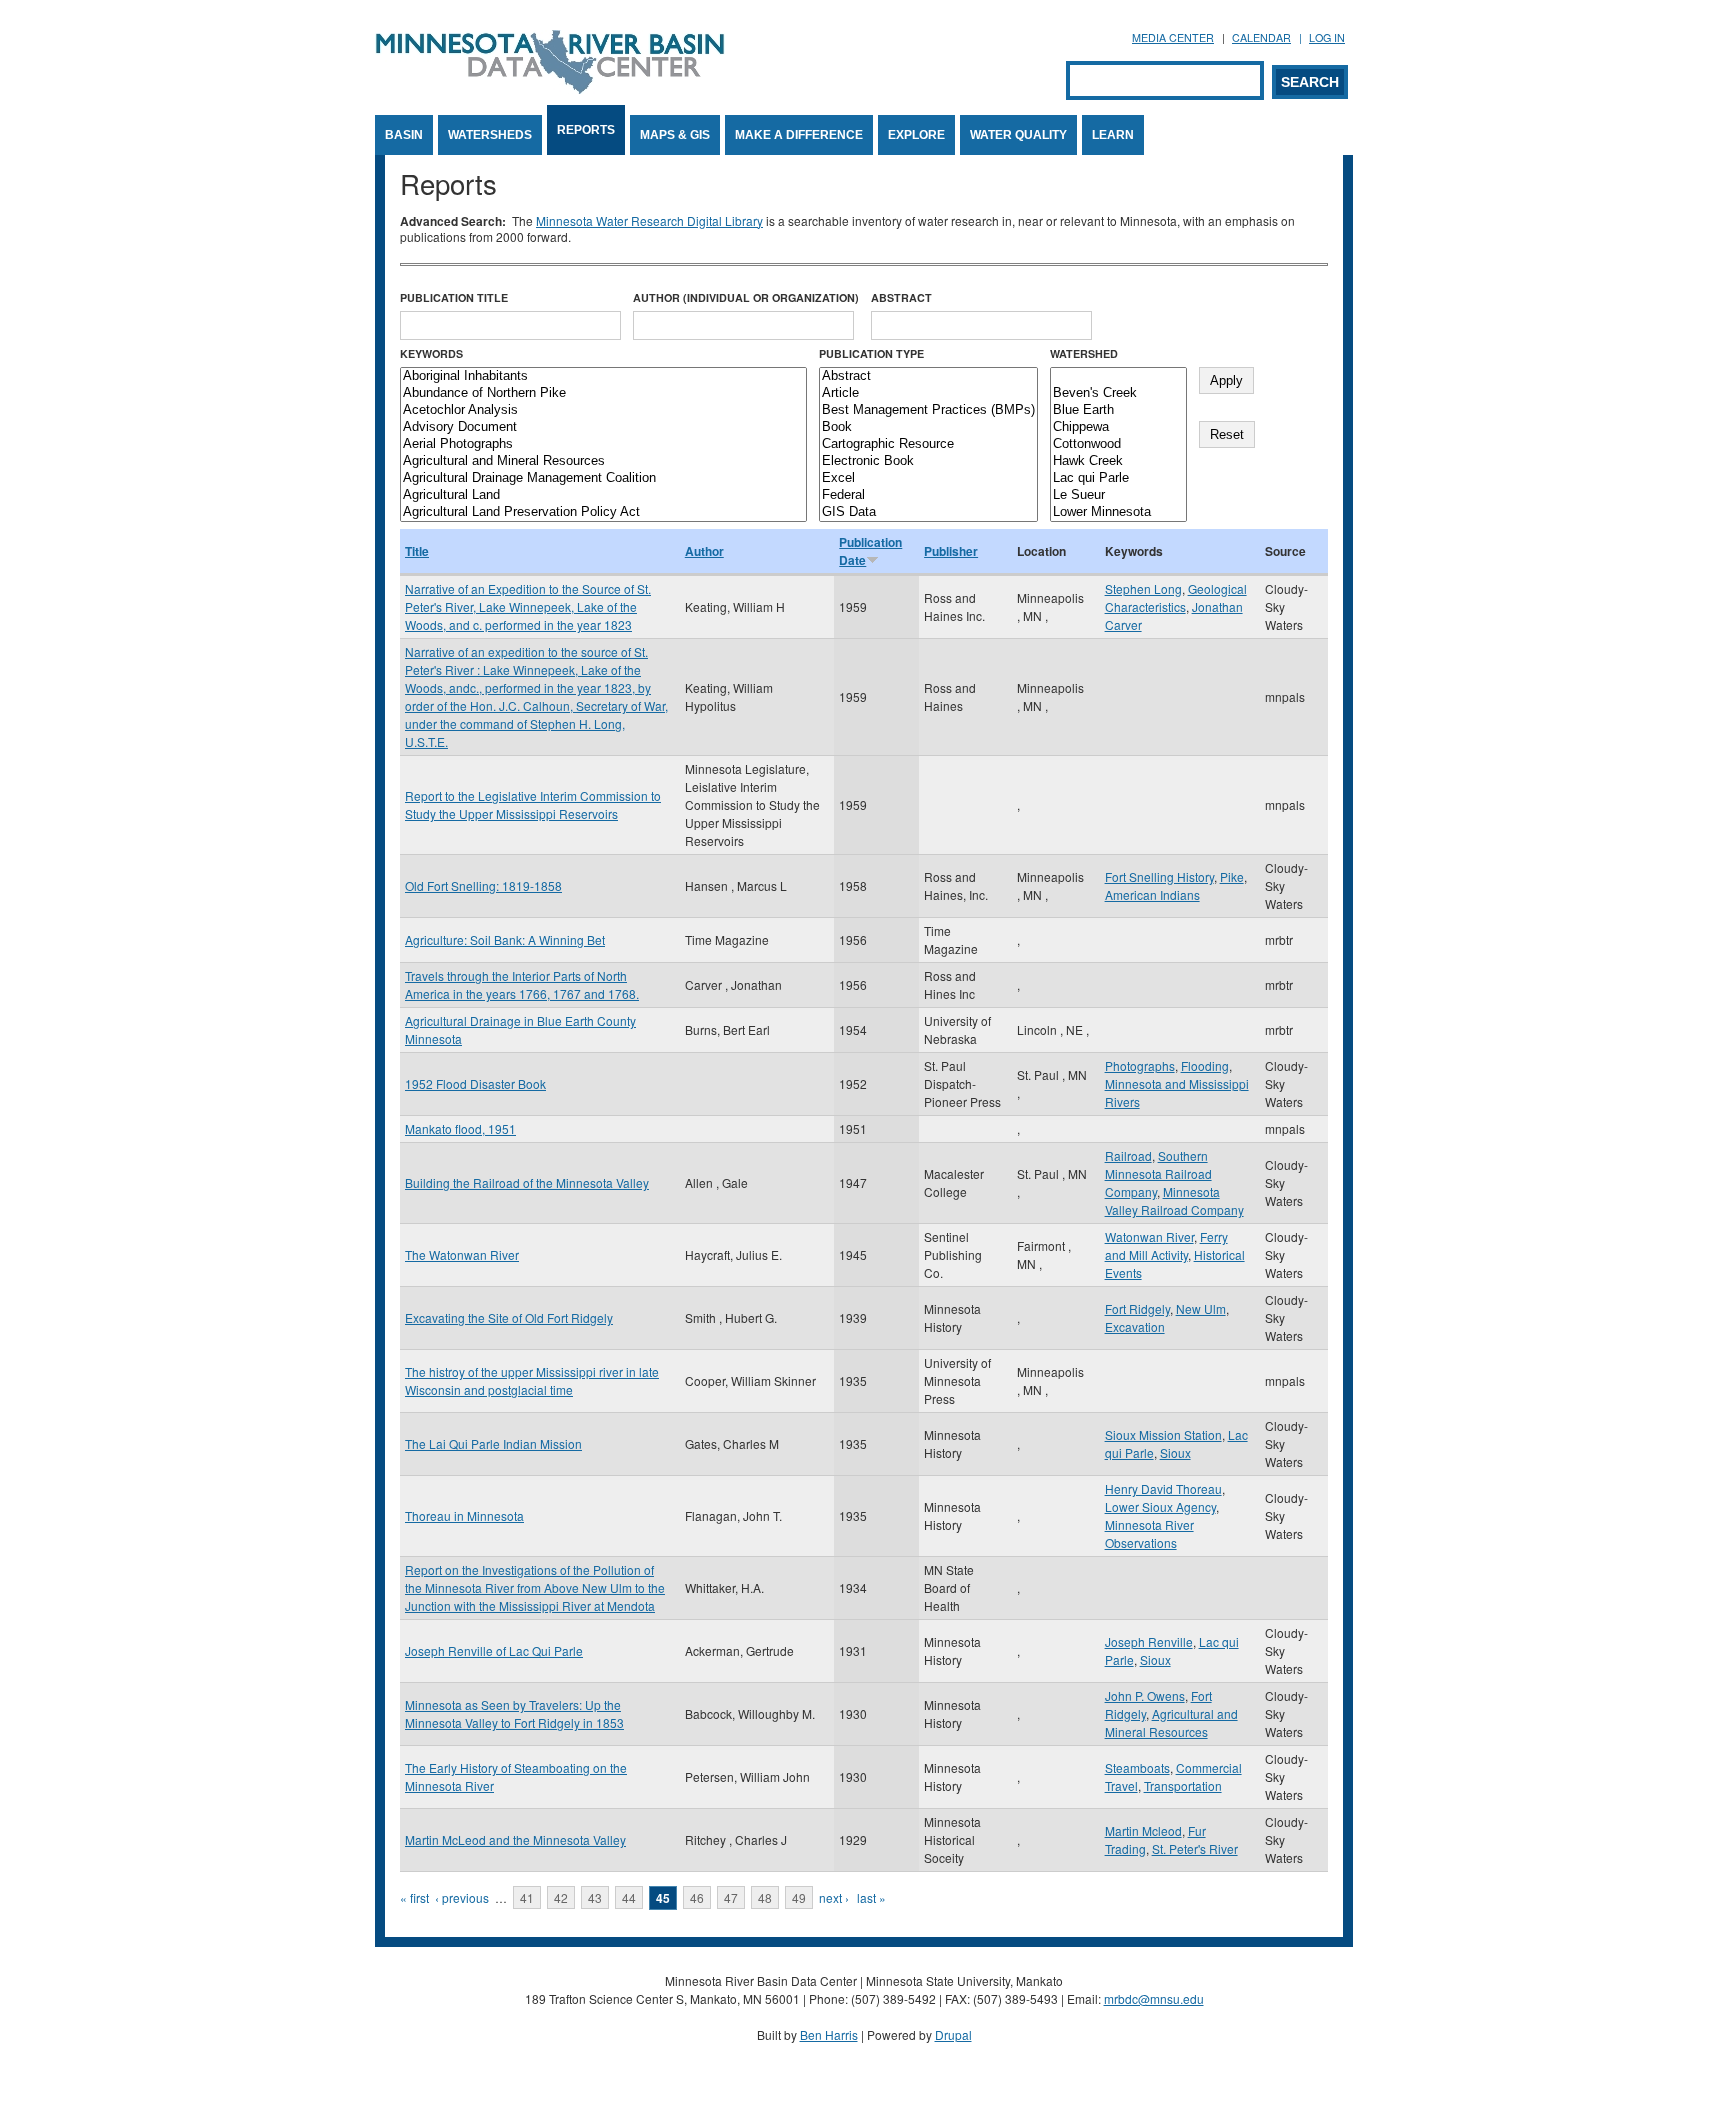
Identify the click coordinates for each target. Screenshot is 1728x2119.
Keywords (431, 353)
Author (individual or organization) (746, 297)
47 (731, 1897)
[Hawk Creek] (1118, 461)
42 (561, 1897)
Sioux (1175, 1452)
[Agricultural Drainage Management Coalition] (603, 478)
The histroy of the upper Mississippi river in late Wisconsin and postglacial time (532, 1380)
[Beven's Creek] (1118, 393)
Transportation (1183, 1785)
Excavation (1135, 1326)
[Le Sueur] (1118, 495)
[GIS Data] (928, 512)
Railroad (1128, 1155)
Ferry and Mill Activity (1166, 1245)
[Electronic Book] (928, 461)
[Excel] (928, 478)
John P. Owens (1145, 1695)
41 (527, 1897)
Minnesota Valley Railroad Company (1174, 1200)
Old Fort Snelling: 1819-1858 (483, 885)
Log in (1327, 37)
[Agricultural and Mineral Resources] (603, 461)
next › (834, 1897)
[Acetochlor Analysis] (603, 410)
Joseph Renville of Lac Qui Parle (494, 1650)
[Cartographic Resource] (928, 444)
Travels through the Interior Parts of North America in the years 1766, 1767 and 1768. (522, 984)
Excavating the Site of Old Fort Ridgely (509, 1317)
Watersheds (490, 135)
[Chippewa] (1118, 427)
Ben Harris (829, 2034)
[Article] (928, 393)
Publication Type (871, 353)
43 (595, 1897)
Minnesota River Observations (1149, 1533)
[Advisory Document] (603, 427)
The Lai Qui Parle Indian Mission (493, 1443)
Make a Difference (799, 135)
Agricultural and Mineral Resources (1171, 1722)
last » (871, 1897)
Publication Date (870, 551)
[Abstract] (928, 376)
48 (765, 1897)
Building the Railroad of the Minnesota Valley (527, 1182)
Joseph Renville (1149, 1641)
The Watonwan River (462, 1254)
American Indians (1152, 894)
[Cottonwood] (1118, 444)
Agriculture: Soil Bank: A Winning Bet (505, 939)
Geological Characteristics (1176, 597)
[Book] (928, 427)
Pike (1232, 876)
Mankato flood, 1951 (460, 1128)
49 (799, 1897)
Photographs (1140, 1065)
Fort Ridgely (1137, 1308)
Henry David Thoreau (1163, 1488)
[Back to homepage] (550, 88)
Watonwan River (1149, 1236)
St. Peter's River (1195, 1848)
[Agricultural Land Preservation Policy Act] (603, 512)
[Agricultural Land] (603, 495)
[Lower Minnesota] (1118, 512)
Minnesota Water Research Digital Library (649, 220)
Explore (916, 135)
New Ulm (1201, 1308)
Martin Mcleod (1143, 1830)
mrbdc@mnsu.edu (1154, 1998)
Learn (1113, 135)
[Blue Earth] (1118, 410)
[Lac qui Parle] (1118, 478)
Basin (404, 135)
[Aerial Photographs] (603, 444)
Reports (586, 130)
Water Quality (1018, 135)
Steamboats (1137, 1767)
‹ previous (462, 1897)
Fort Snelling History (1159, 876)
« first (414, 1897)
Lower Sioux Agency (1160, 1506)
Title (417, 551)
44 (629, 1897)
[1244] (1118, 376)
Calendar (1261, 37)
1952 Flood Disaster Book (475, 1083)
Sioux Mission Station (1163, 1434)
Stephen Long (1143, 588)
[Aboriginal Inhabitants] (603, 376)
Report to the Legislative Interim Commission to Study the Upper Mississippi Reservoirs (533, 804)
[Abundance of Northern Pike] (603, 393)
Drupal (953, 2034)
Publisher (951, 551)
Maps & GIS (675, 135)
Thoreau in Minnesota (464, 1515)
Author (704, 551)
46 (697, 1897)
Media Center (1173, 37)
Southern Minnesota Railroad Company (1158, 1173)
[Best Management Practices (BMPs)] (928, 410)
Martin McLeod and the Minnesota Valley (515, 1839)
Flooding (1205, 1065)
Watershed (1084, 353)
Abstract (901, 297)
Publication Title (454, 297)
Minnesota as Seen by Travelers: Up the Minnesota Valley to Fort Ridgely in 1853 (514, 1713)
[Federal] (928, 495)
